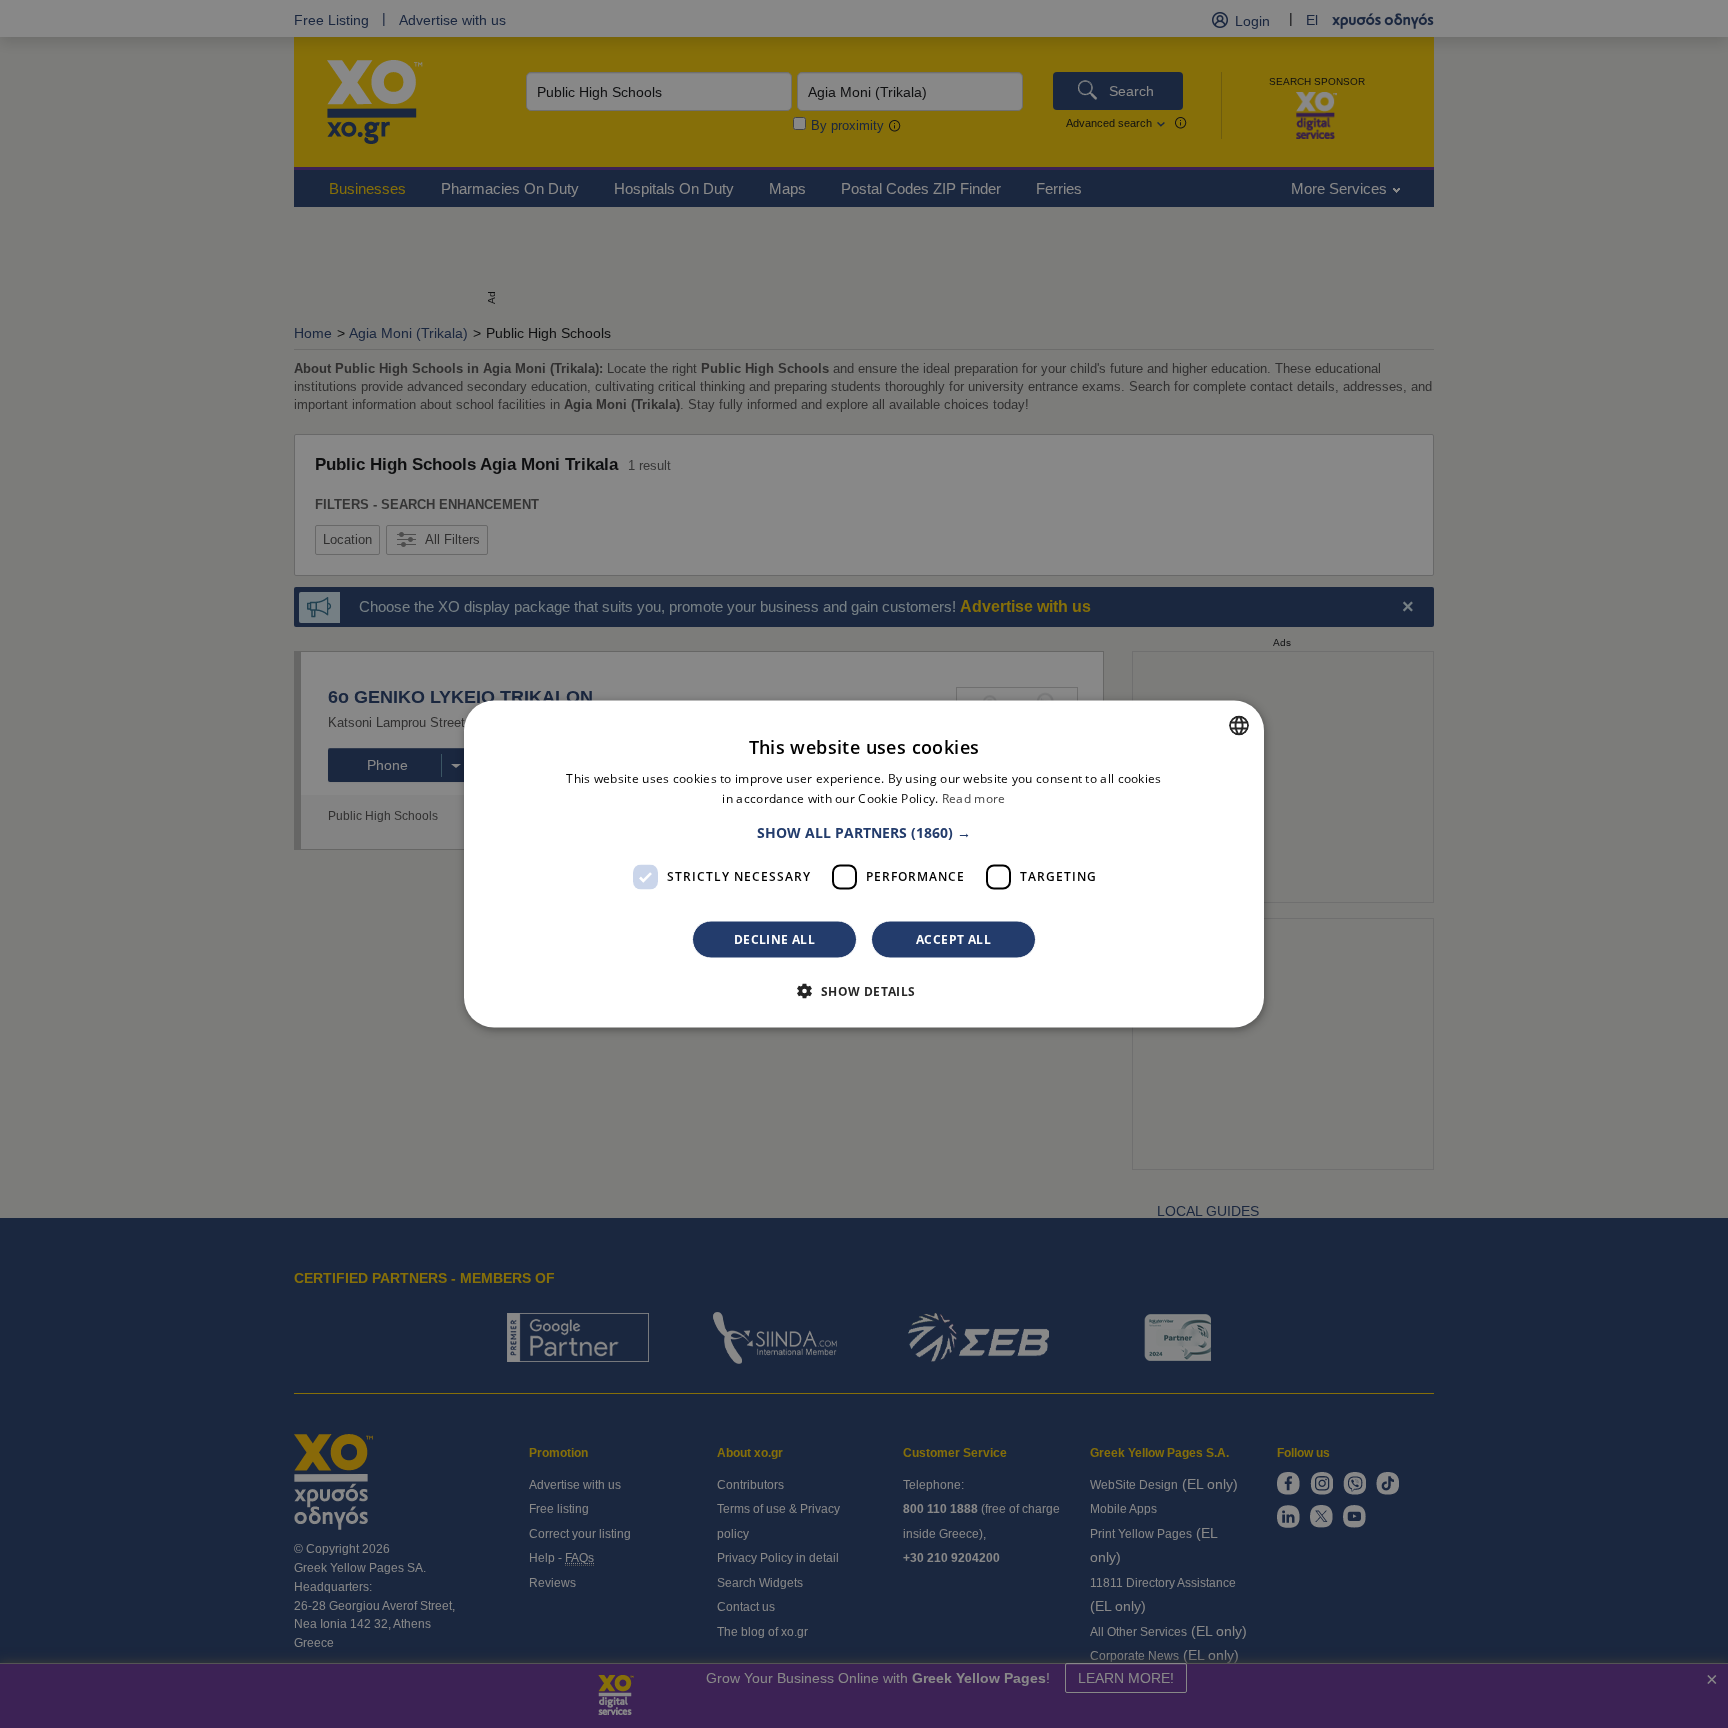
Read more (974, 798)
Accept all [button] (953, 938)
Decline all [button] (774, 938)
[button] (864, 832)
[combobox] (1239, 726)
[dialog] (864, 864)
